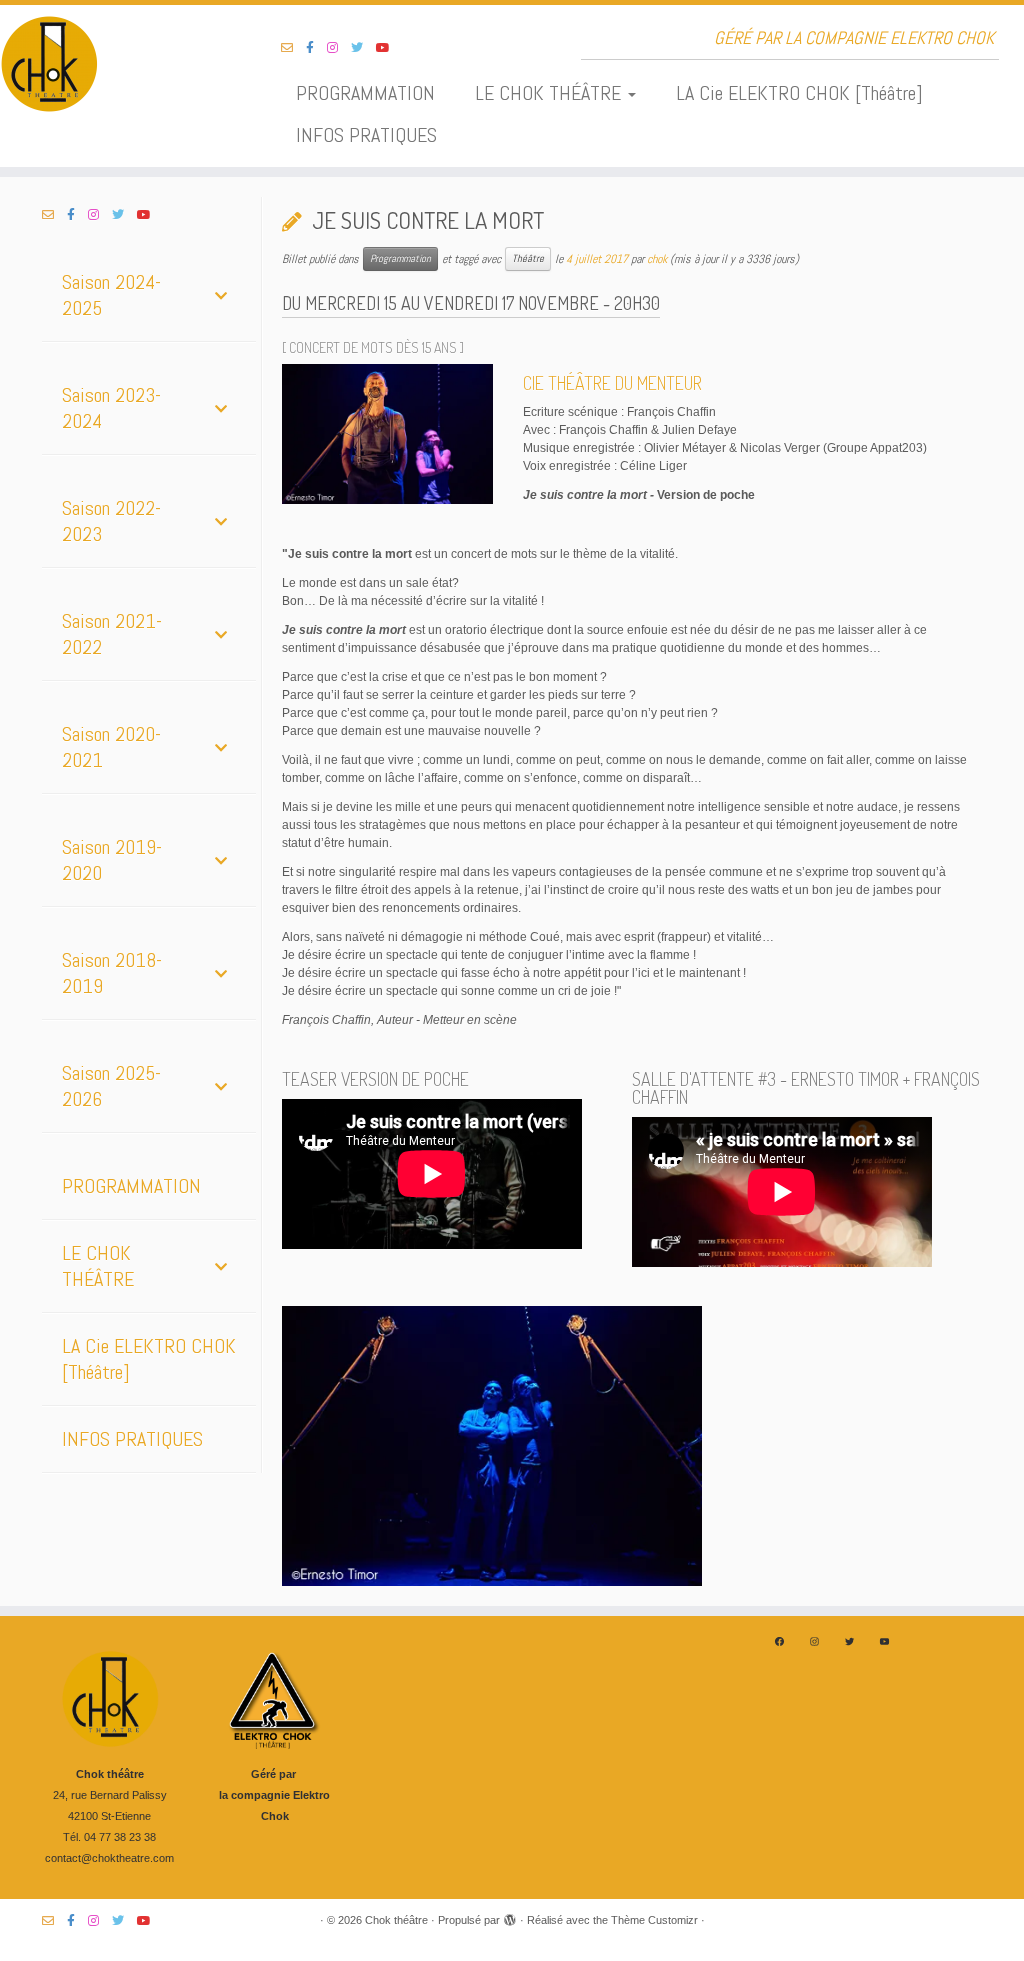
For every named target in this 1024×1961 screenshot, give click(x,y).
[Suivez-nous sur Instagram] (339, 48)
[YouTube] (884, 1641)
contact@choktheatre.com (109, 1858)
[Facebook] (779, 1641)
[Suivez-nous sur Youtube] (389, 48)
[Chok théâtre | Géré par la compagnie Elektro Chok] (120, 65)
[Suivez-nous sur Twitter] (363, 48)
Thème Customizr (654, 1920)
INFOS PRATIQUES (366, 135)
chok (657, 259)
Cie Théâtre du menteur (612, 383)
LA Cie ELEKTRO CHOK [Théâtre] (799, 93)
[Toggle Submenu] (221, 295)
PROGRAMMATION (365, 93)
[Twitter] (849, 1641)
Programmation (400, 258)
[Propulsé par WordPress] (510, 1917)
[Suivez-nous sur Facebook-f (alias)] (316, 48)
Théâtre (528, 258)
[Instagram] (814, 1641)
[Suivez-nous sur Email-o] (293, 48)
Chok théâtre (396, 1920)
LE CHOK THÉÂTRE (550, 93)
